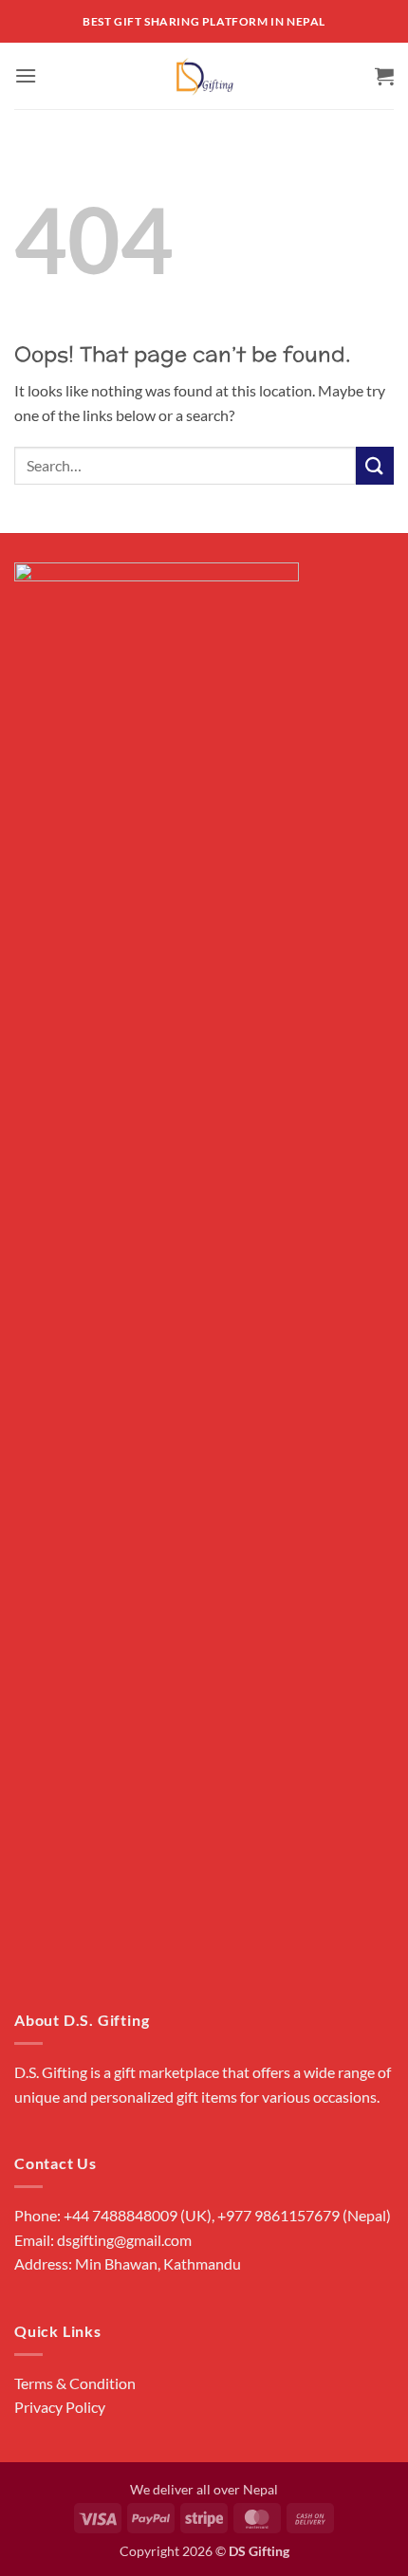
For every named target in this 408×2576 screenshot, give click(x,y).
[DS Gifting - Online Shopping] (204, 76)
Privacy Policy (60, 2407)
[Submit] (375, 465)
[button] (26, 75)
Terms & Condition (75, 2383)
